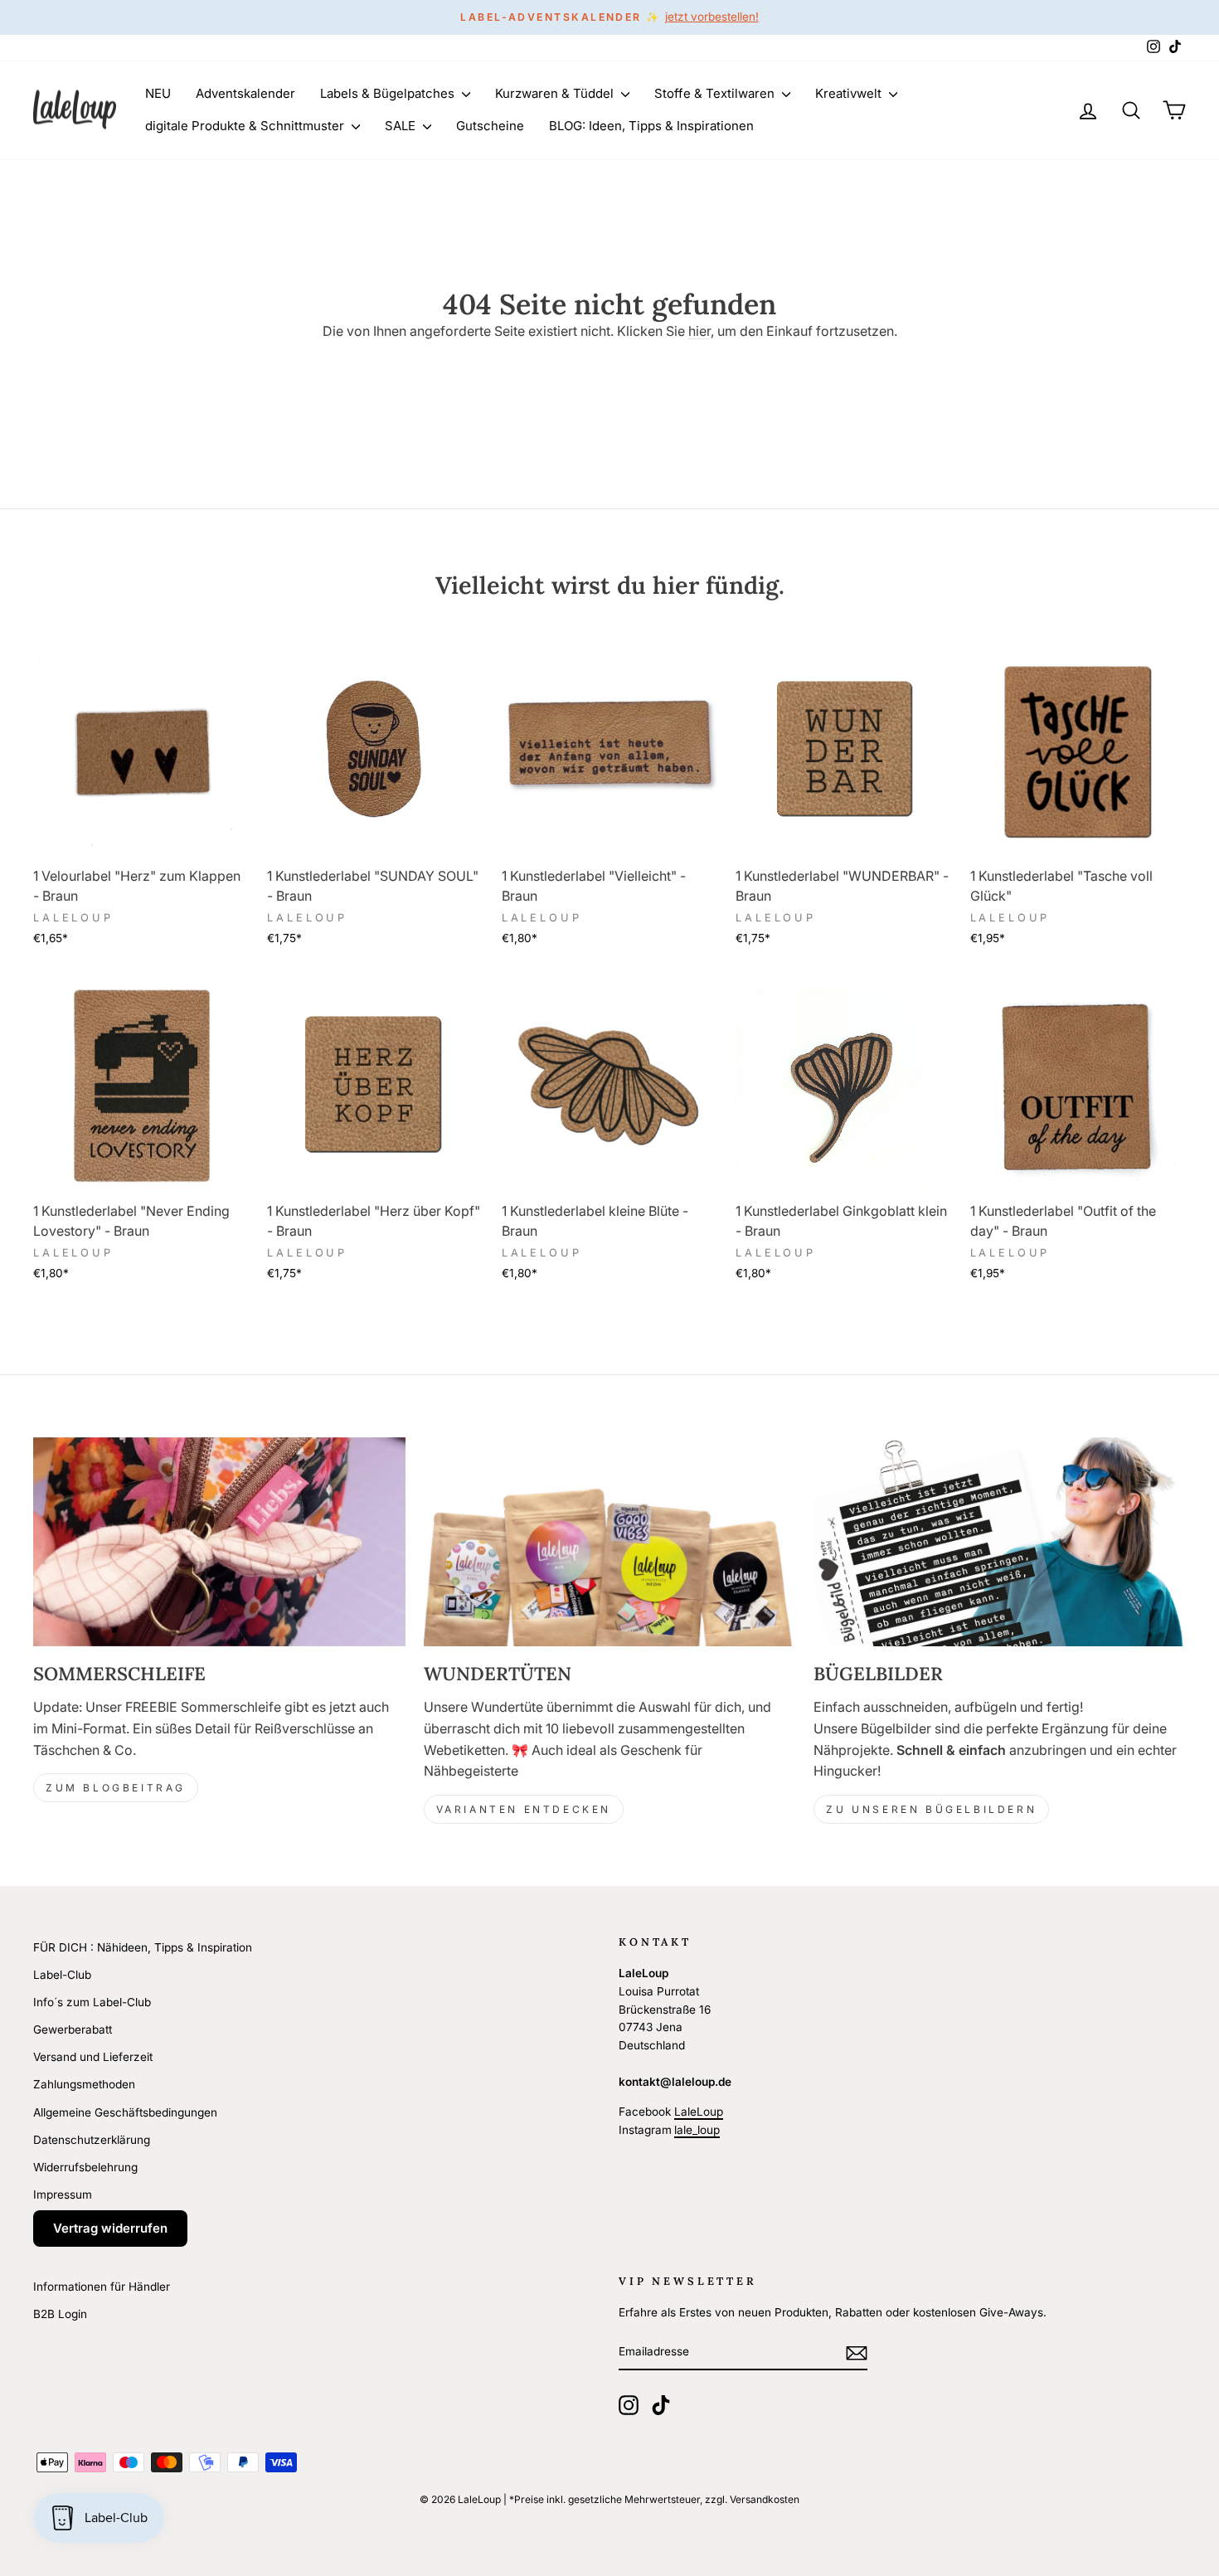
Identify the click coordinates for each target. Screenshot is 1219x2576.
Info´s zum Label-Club (92, 2002)
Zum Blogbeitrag (116, 1788)
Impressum (63, 2194)
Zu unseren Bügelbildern (931, 1809)
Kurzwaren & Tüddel (556, 93)
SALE (402, 126)
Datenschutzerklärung (92, 2140)
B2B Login (60, 2314)
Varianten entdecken (524, 1809)
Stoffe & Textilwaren (716, 93)
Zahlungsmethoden (84, 2084)
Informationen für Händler (102, 2287)
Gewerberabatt (73, 2029)
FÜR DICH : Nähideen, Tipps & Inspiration (143, 1947)
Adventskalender (245, 93)
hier (699, 331)
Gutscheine (490, 126)
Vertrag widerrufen (110, 2228)
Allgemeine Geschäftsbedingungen (125, 2112)
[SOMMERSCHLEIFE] (219, 1542)
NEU (158, 93)
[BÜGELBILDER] (1000, 1542)
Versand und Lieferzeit (93, 2057)
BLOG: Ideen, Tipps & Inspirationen (651, 126)
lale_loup (697, 2130)
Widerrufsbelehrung (85, 2167)
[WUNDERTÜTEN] (610, 1542)
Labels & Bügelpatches (389, 93)
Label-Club (62, 1975)
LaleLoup (699, 2112)
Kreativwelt (850, 93)
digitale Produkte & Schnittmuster (246, 126)
